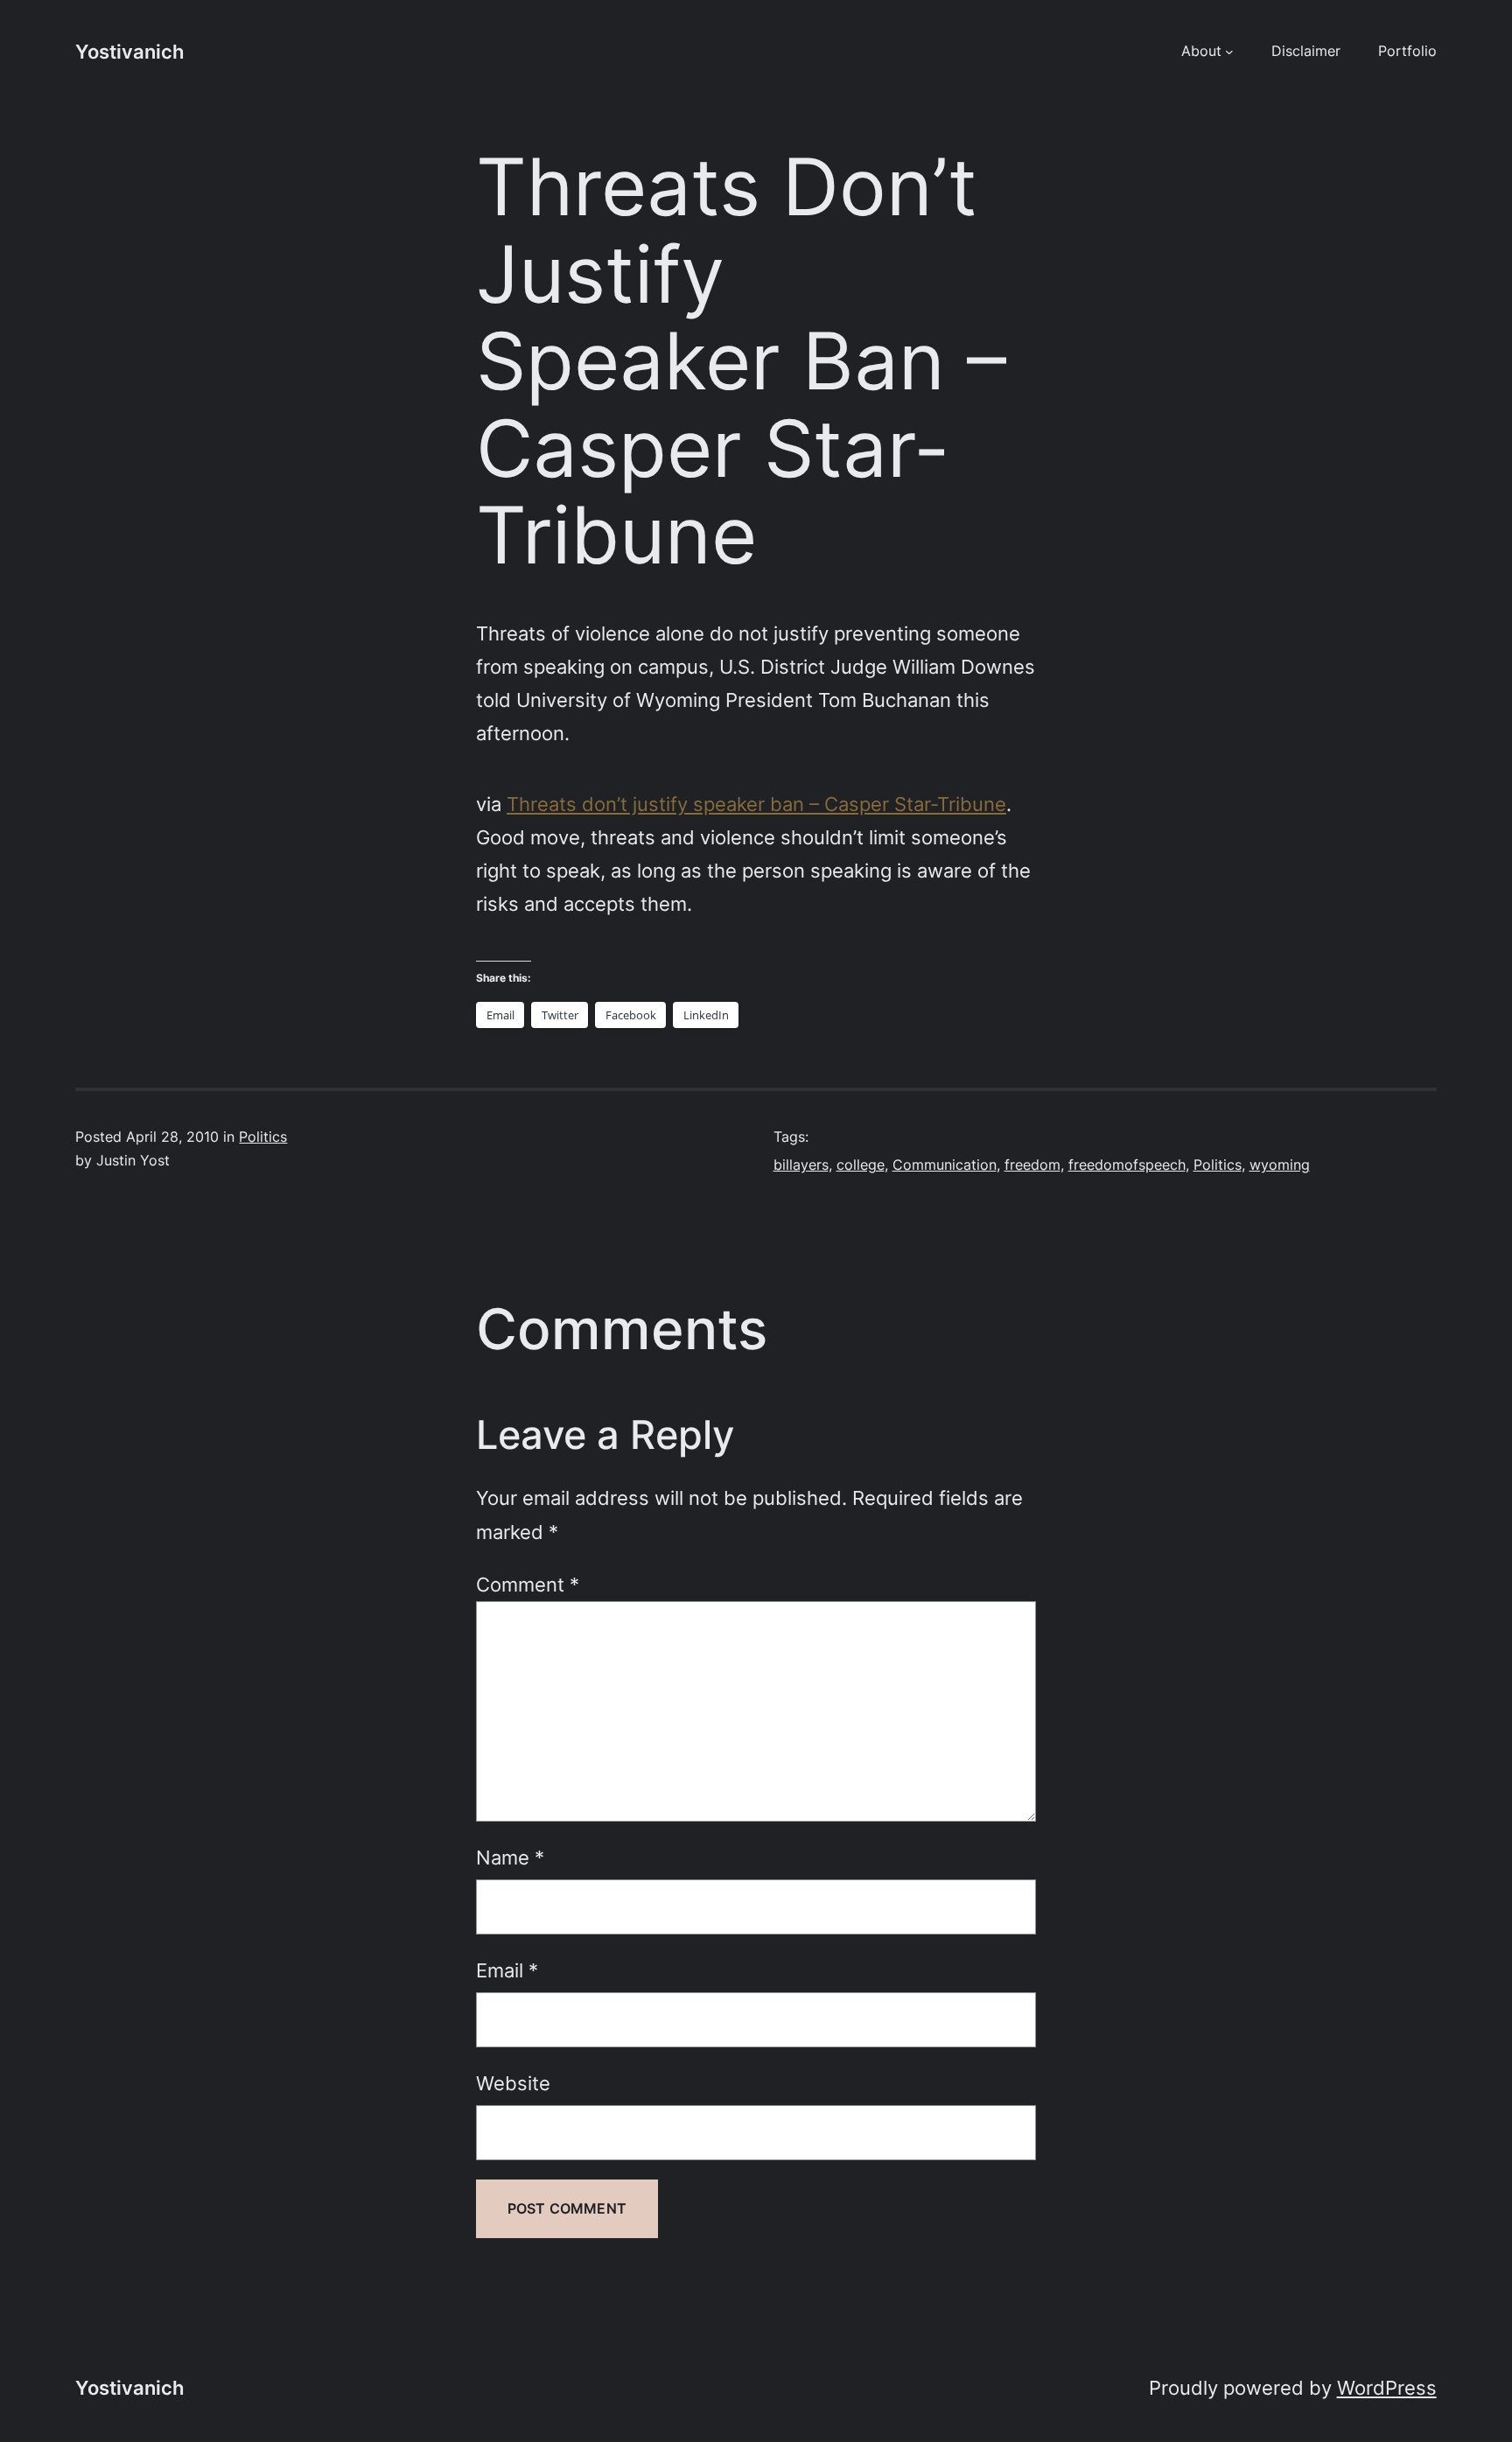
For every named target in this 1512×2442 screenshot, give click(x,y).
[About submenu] (1229, 52)
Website (513, 2083)
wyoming (1280, 1165)
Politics (263, 1137)
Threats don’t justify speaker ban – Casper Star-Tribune (756, 804)
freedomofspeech (1127, 1165)
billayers (801, 1165)
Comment (528, 1584)
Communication (945, 1165)
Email (507, 1970)
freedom (1032, 1165)
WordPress (1387, 2387)
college (861, 1165)
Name (510, 1857)
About (1201, 51)
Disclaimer (1306, 51)
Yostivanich (129, 51)
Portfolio (1407, 51)
